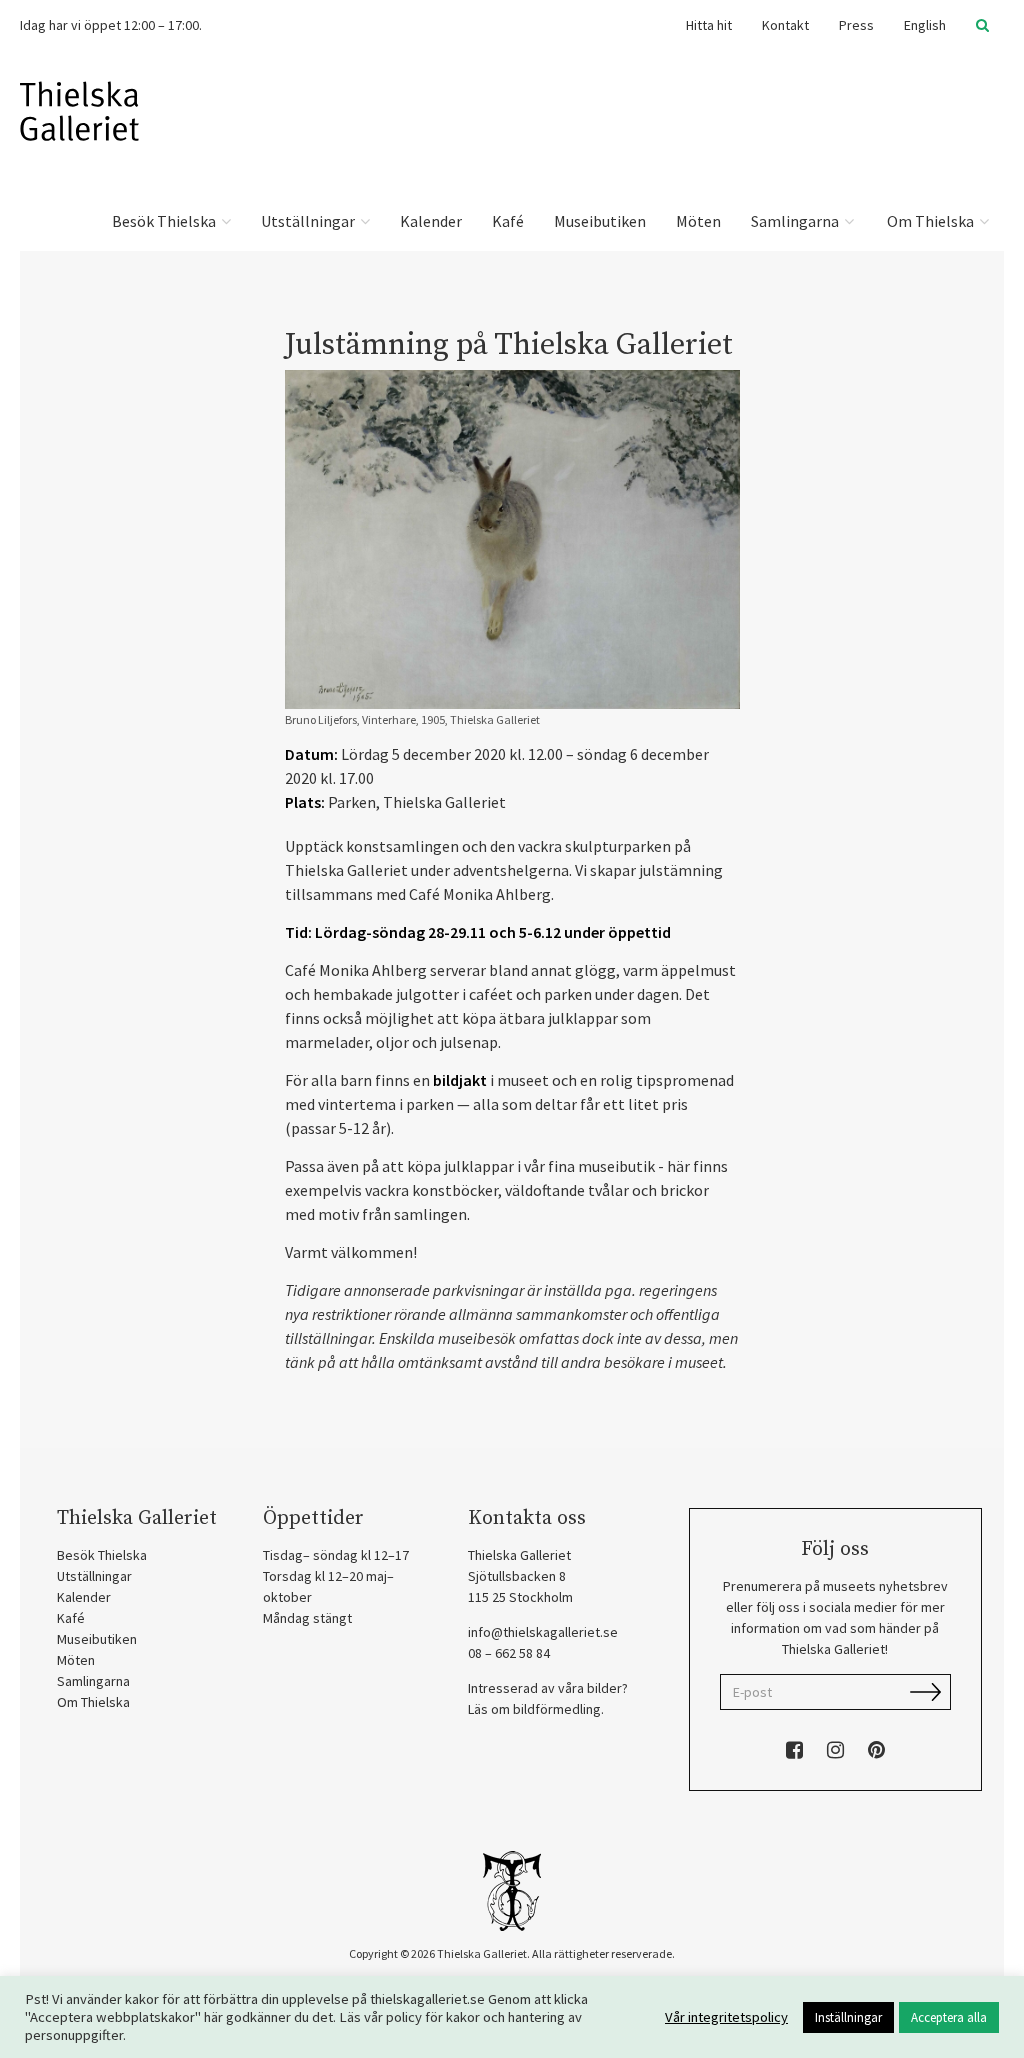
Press (856, 25)
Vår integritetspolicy (726, 2017)
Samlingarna (796, 221)
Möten (698, 221)
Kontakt (785, 25)
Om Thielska (930, 221)
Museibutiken (600, 221)
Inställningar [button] (848, 2017)
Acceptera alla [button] (949, 2017)
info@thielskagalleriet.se (543, 1632)
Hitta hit (709, 25)
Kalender (431, 221)
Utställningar (309, 221)
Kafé (508, 221)
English (925, 25)
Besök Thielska (165, 221)
